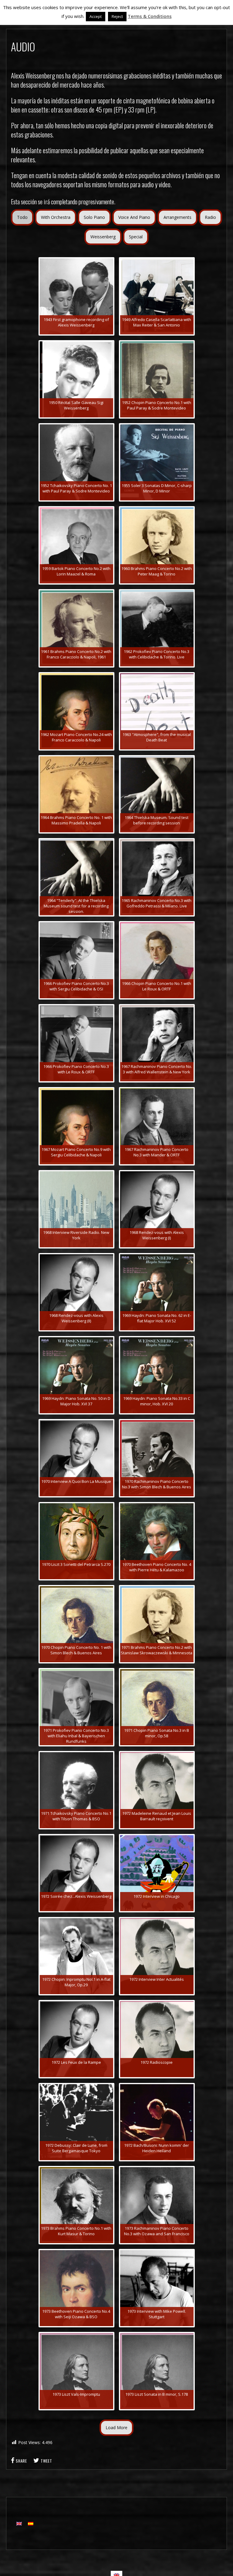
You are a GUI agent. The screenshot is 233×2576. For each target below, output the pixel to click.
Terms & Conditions (150, 16)
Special (136, 237)
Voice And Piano (134, 217)
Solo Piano (94, 217)
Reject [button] (117, 16)
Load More (116, 2428)
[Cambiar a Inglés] (19, 2524)
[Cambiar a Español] (31, 2524)
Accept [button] (96, 16)
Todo (22, 217)
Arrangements (177, 217)
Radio (210, 217)
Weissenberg (103, 237)
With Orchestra (56, 217)
